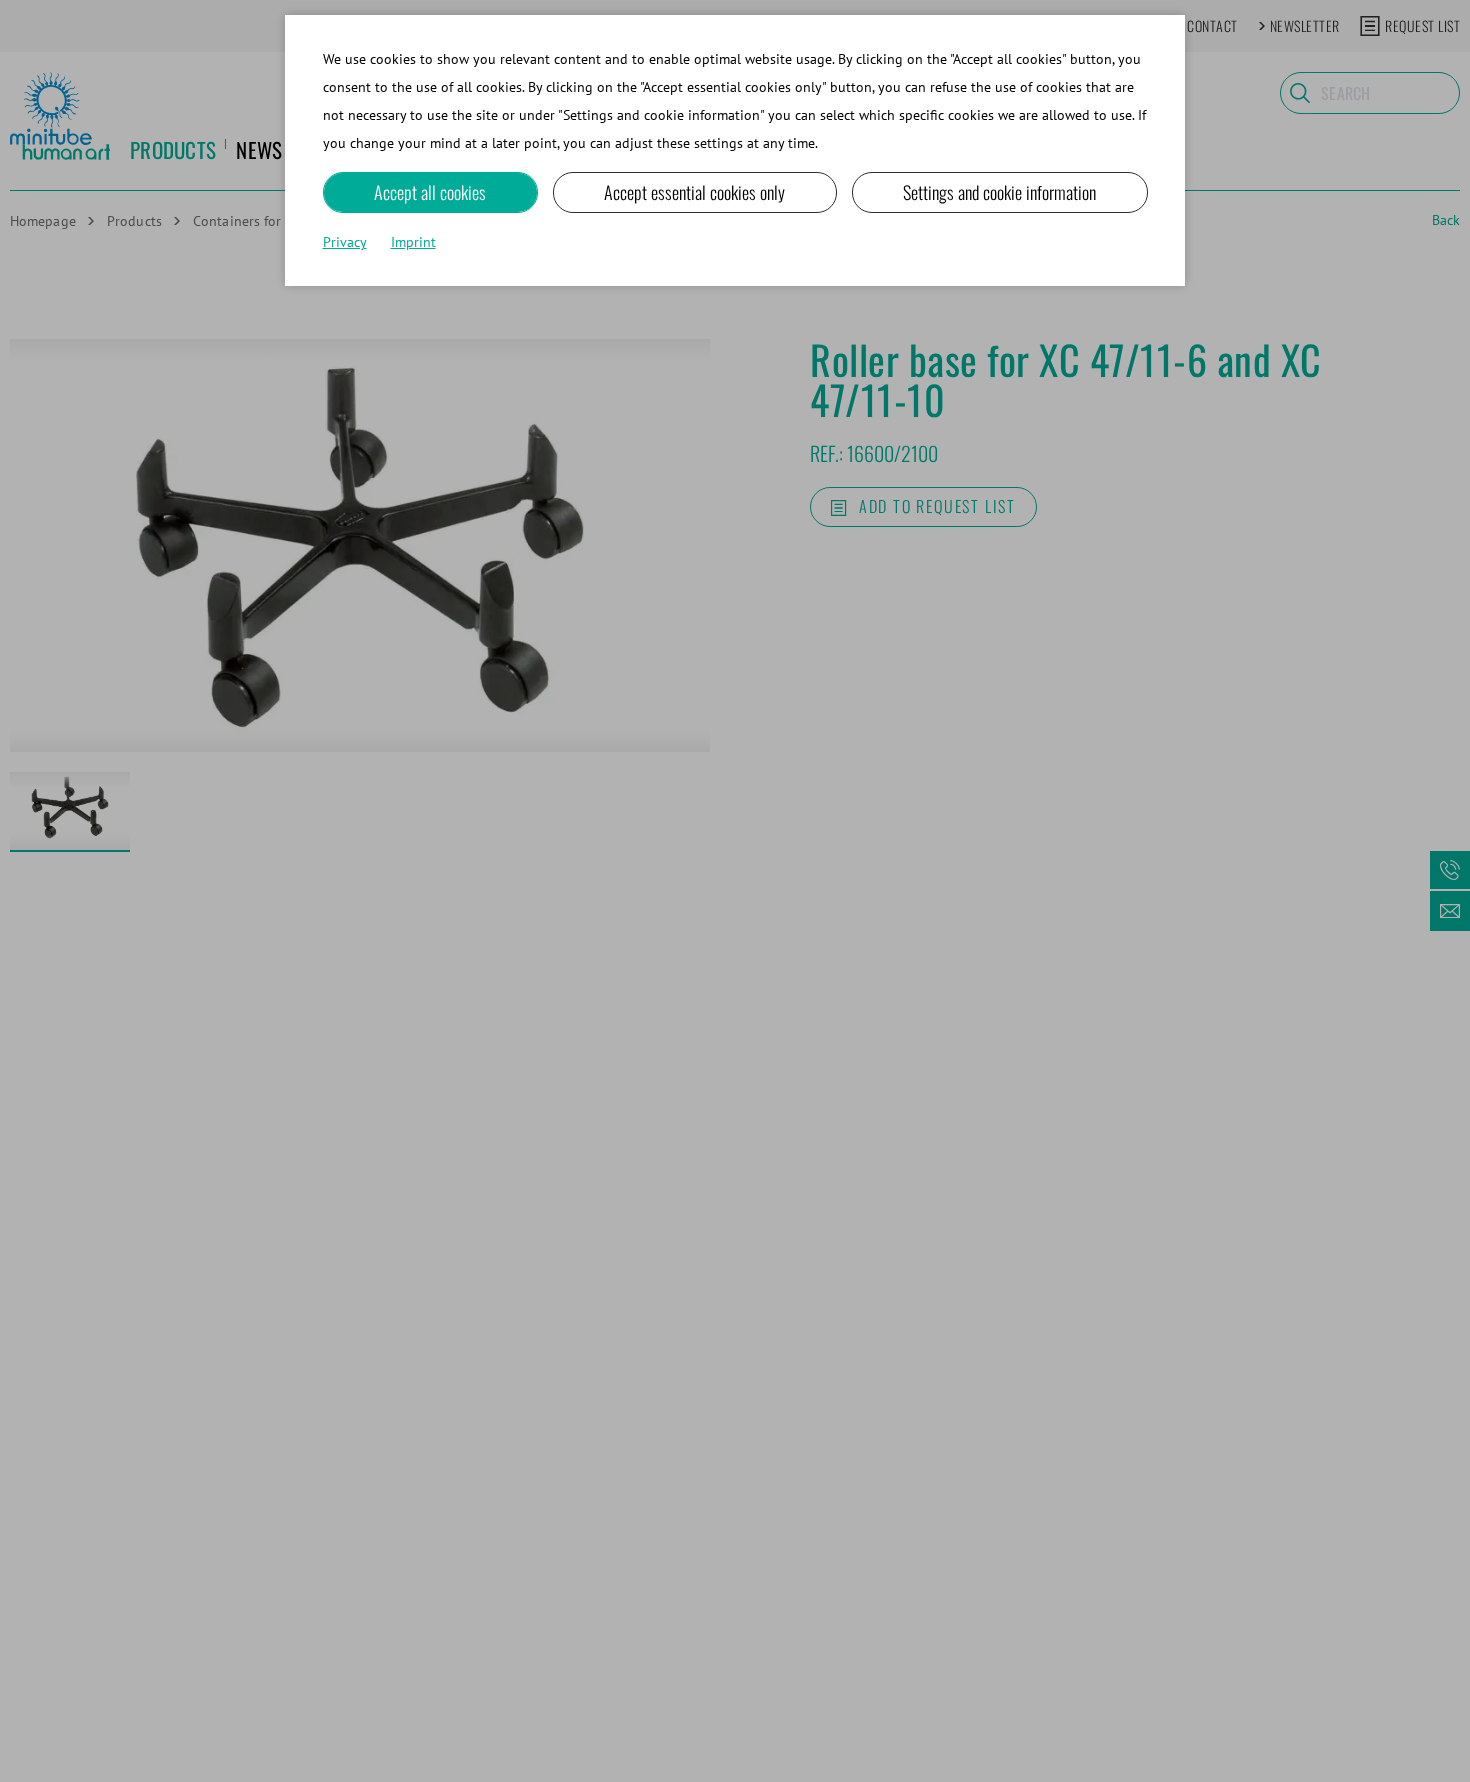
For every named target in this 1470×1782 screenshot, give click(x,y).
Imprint (413, 242)
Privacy (345, 242)
